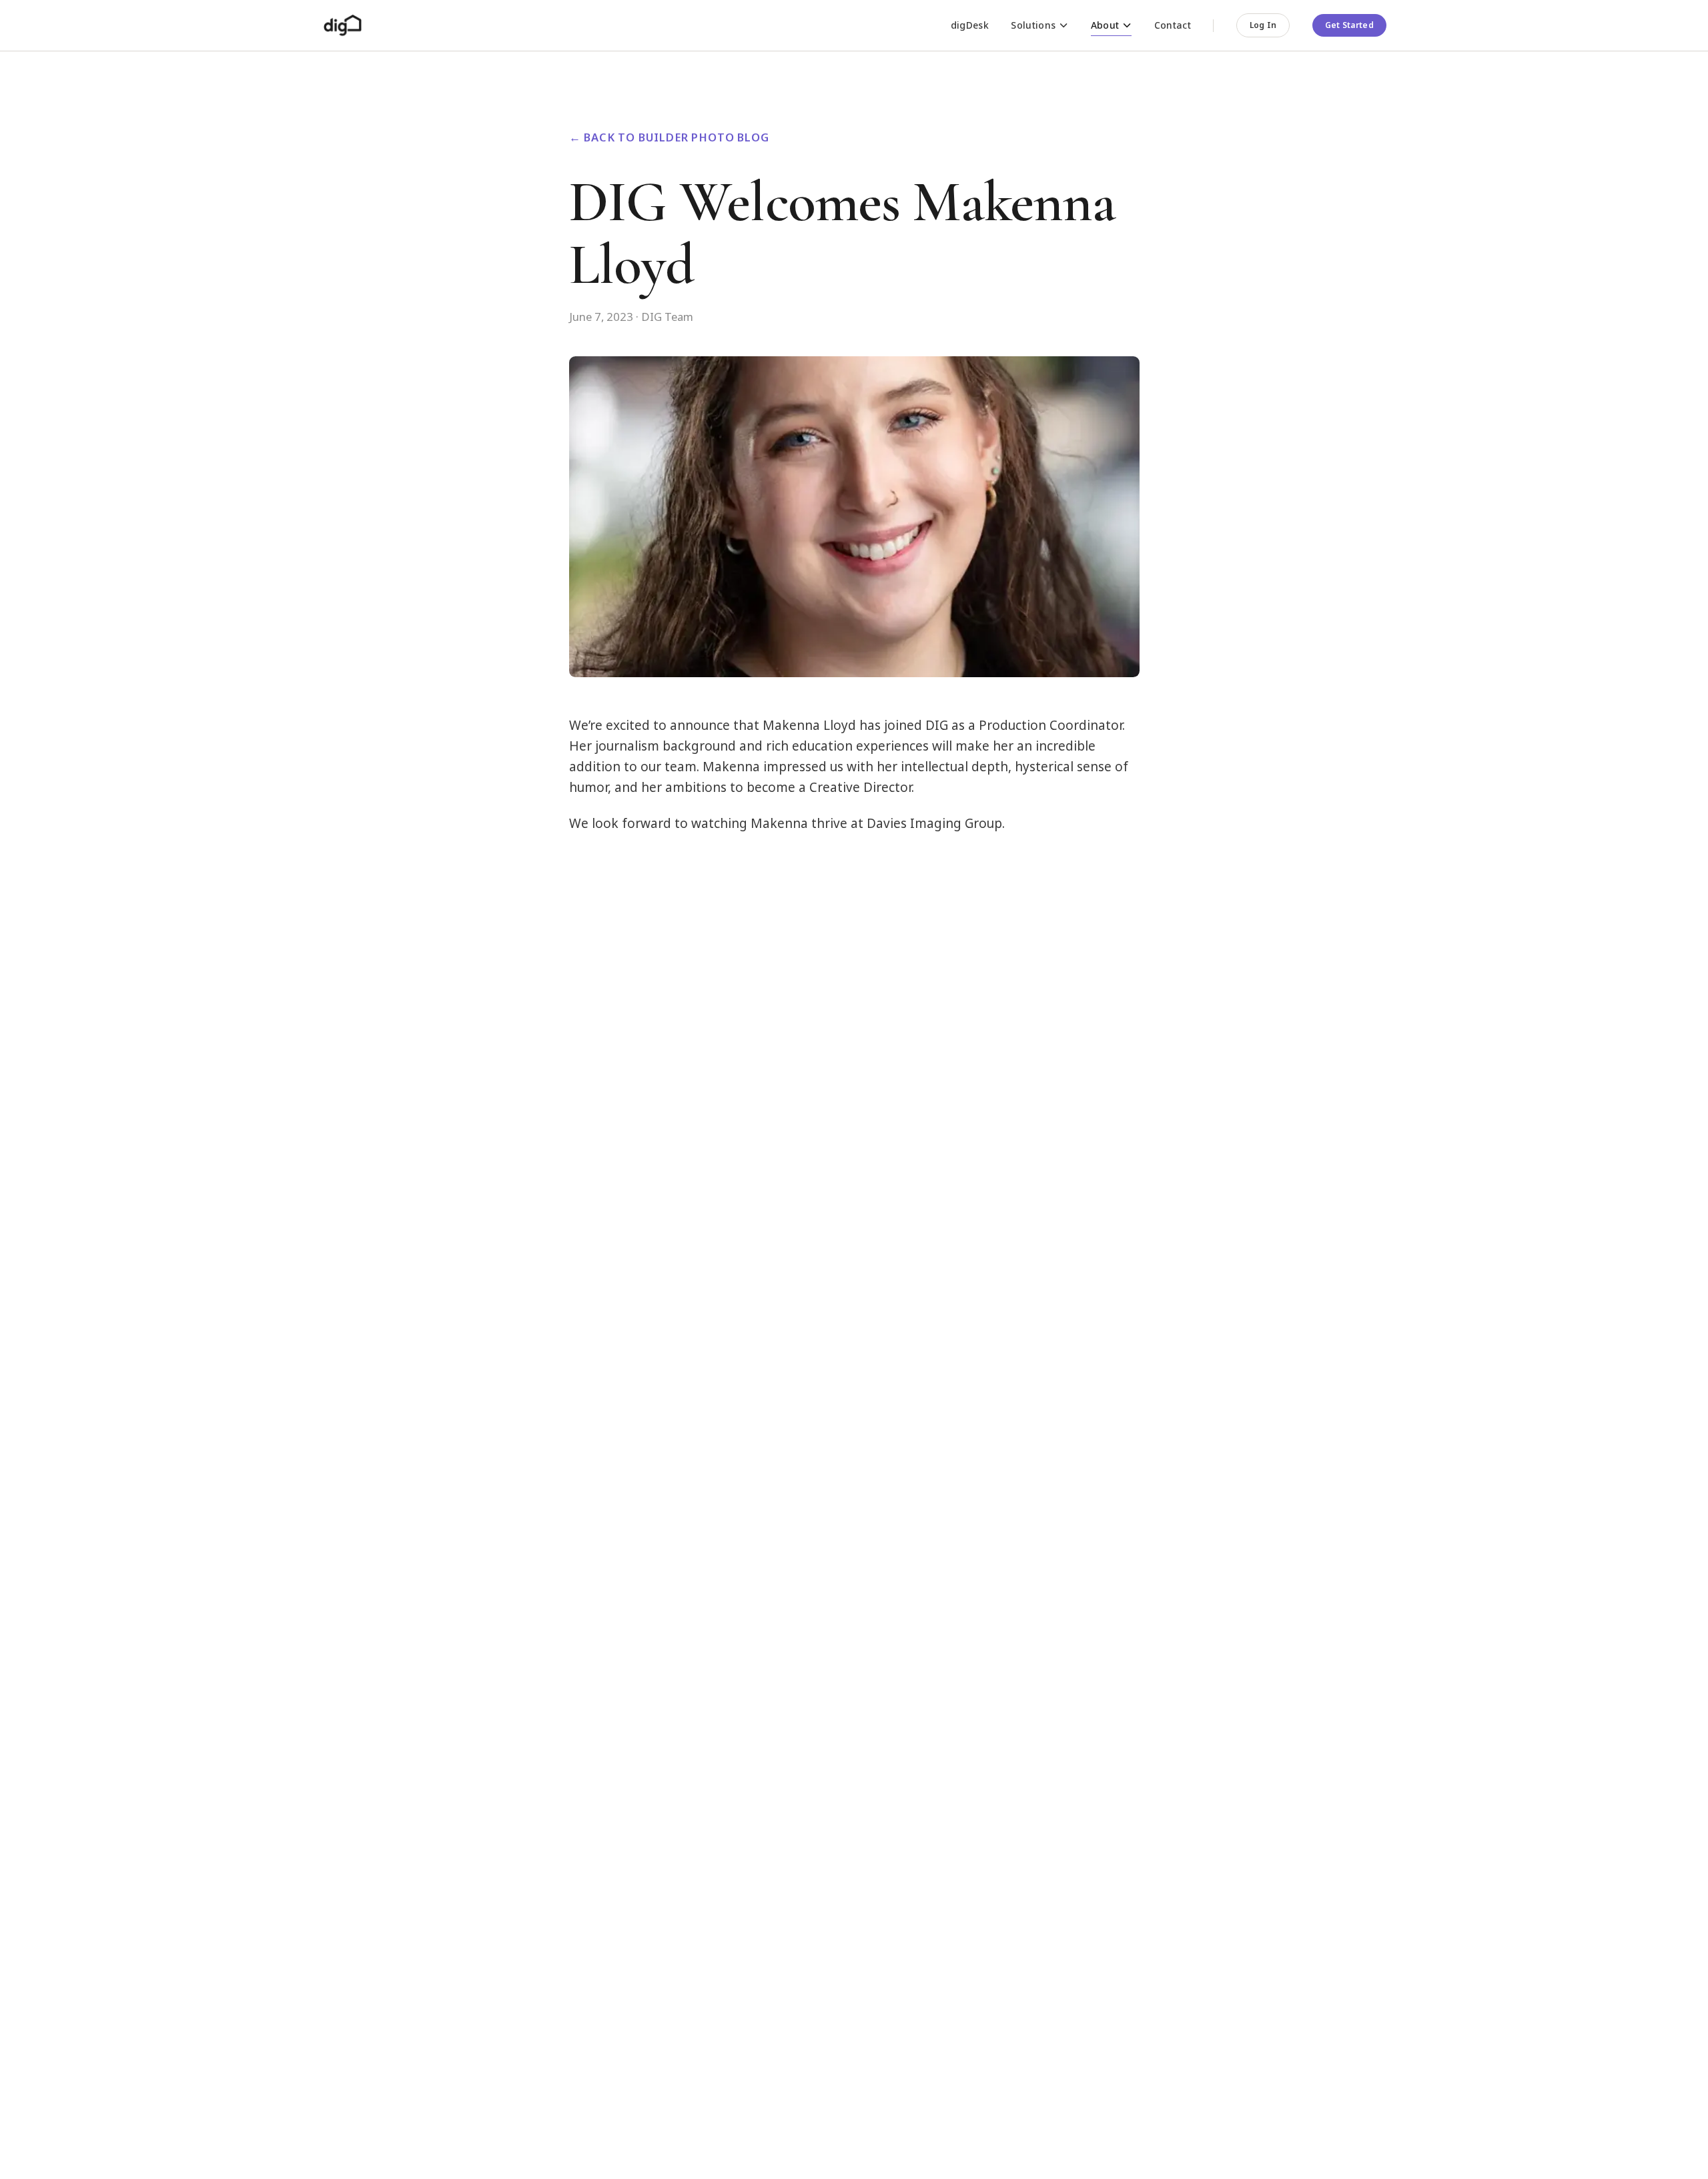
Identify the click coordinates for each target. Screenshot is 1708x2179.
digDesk (970, 25)
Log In (1263, 25)
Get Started (1349, 25)
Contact (1173, 25)
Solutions (1033, 25)
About (1105, 25)
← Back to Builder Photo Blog (669, 137)
